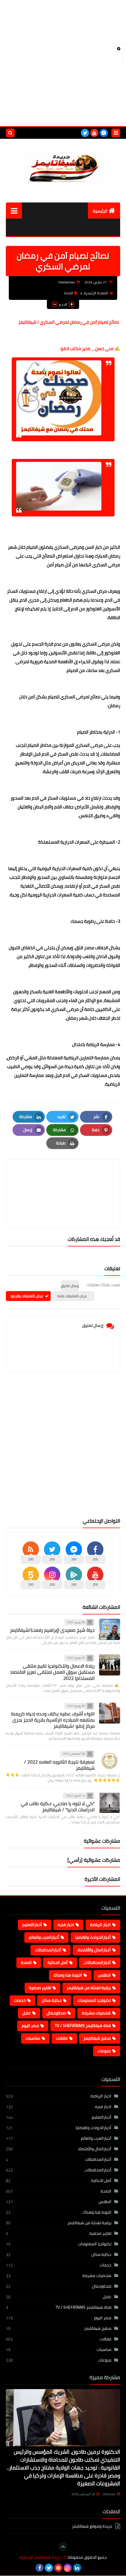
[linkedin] (77, 2568)
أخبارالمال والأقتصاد (94, 1950)
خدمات (20, 2000)
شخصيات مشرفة (96, 2013)
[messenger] (104, 133)
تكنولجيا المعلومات (94, 2000)
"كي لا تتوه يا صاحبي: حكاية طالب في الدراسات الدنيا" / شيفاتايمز (58, 1806)
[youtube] (94, 133)
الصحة (69, 293)
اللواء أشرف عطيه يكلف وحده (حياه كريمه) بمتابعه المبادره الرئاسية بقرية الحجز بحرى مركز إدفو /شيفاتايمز (53, 1720)
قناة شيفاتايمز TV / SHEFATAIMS (83, 2026)
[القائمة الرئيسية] (14, 211)
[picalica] (86, 2568)
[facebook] (40, 2568)
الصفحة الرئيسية (96, 293)
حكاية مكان (52, 2000)
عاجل (27, 2013)
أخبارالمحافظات (48, 1950)
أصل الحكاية (58, 1962)
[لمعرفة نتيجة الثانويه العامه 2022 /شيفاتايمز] (110, 1761)
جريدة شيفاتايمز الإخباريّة (40, 2557)
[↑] (63, 2547)
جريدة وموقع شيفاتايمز (92, 2527)
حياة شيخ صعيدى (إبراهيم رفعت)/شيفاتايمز (52, 1630)
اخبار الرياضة (100, 1925)
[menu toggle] (116, 133)
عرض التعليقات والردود (27, 1296)
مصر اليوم (30, 2026)
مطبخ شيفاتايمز (97, 2038)
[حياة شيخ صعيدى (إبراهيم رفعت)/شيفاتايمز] (110, 1629)
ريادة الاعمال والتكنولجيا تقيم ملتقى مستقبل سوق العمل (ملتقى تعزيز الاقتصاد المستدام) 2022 (52, 1672)
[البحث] (10, 133)
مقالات (62, 2038)
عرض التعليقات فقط (72, 1296)
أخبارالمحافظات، (97, 1962)
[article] (63, 1179)
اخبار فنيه (66, 1925)
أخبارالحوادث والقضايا (93, 1937)
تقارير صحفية (40, 1988)
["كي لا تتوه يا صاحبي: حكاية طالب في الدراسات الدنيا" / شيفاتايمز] (110, 1803)
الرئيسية (100, 211)
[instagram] (68, 2568)
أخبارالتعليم (32, 1925)
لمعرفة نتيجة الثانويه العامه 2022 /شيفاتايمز (59, 1765)
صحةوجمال (56, 2013)
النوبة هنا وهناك (68, 1975)
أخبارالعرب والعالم (44, 1937)
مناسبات (33, 2038)
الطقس (104, 1975)
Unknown (109, 2494)
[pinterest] (58, 2568)
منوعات (104, 2051)
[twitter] (85, 133)
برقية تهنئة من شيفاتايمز (89, 1988)
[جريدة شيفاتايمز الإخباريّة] (63, 166)
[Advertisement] (63, 63)
